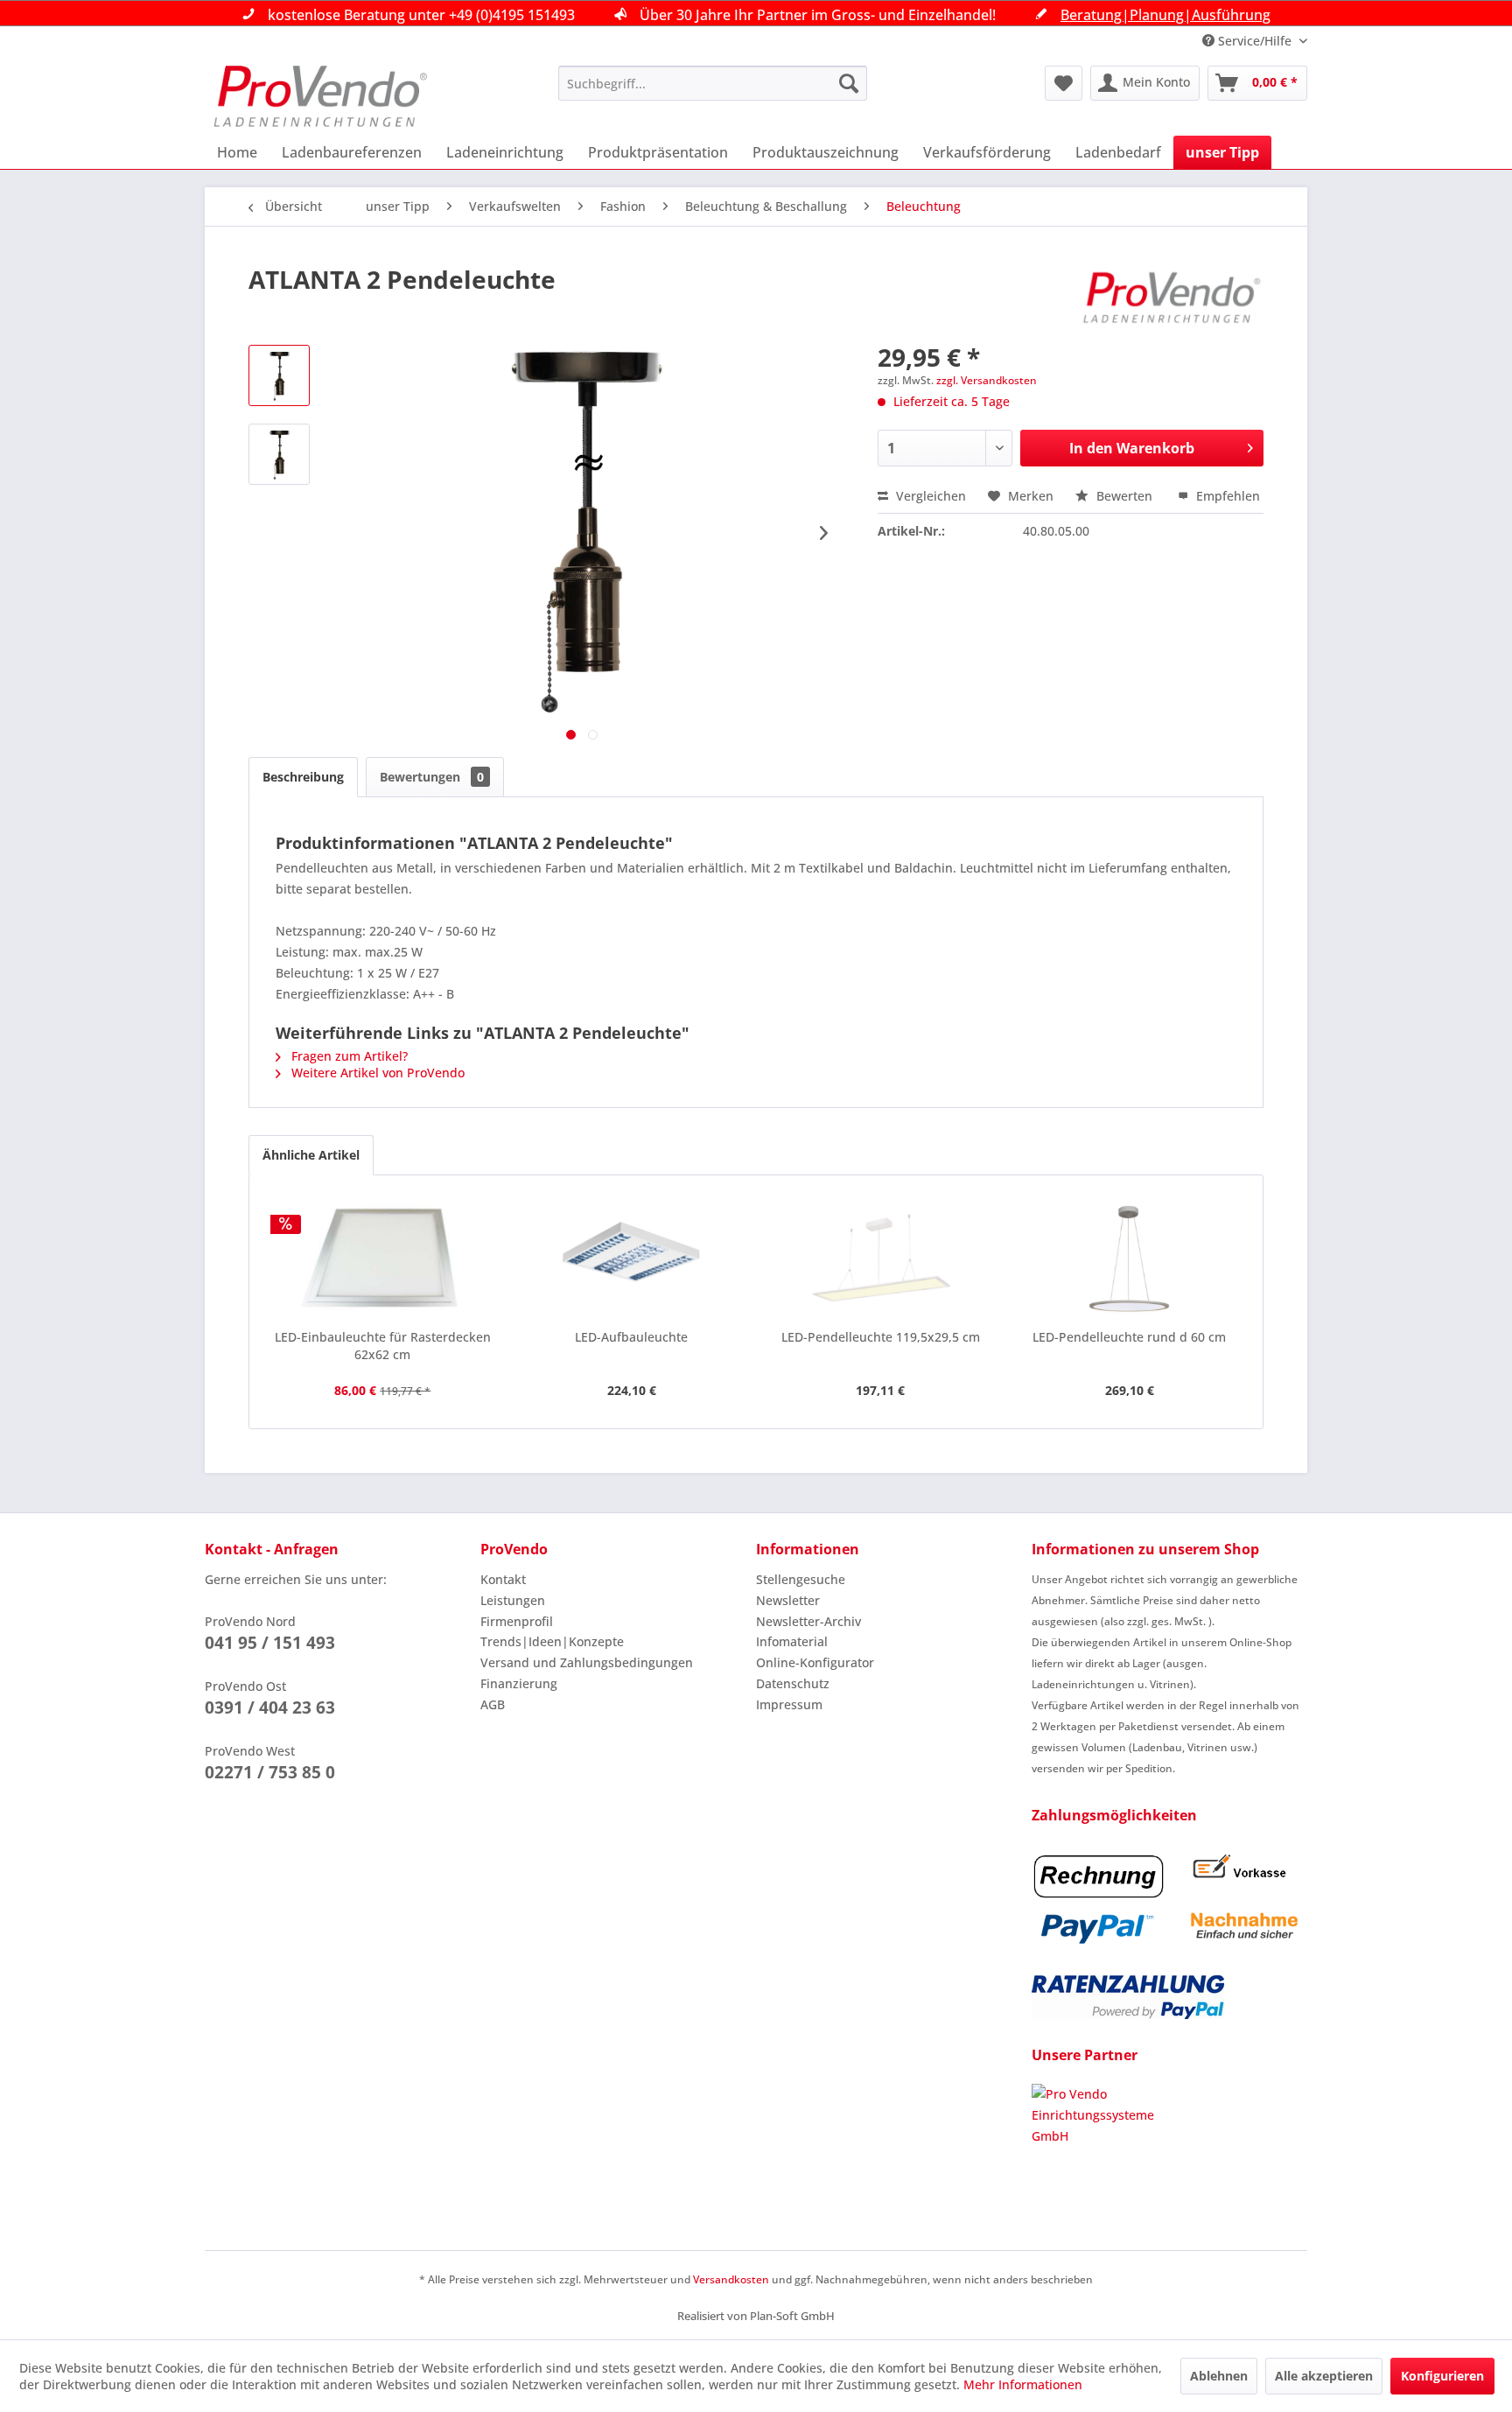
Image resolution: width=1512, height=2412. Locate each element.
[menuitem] (713, 83)
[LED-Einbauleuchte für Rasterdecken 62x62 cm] (383, 1259)
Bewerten (1124, 496)
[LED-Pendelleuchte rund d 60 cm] (1130, 1259)
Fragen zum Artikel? (348, 1056)
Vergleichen (929, 496)
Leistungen (513, 1600)
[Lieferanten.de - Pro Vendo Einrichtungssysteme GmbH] (1169, 2149)
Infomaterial (792, 1641)
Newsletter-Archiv (808, 1621)
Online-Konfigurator (815, 1662)
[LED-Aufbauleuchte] (632, 1259)
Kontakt (503, 1579)
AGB (493, 1704)
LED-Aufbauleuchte (631, 1337)
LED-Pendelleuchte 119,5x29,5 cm (881, 1337)
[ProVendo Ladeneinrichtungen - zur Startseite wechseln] (320, 96)
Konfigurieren (1442, 2376)
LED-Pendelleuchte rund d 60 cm (1129, 1337)
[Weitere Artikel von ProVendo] (1172, 297)
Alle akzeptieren (1324, 2376)
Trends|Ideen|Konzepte (552, 1641)
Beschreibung (303, 777)
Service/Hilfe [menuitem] (1255, 41)
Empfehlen (1226, 496)
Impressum (789, 1704)
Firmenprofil (517, 1621)
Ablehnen (1219, 2376)
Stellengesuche (801, 1579)
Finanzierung (519, 1683)
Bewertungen (432, 777)
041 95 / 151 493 (270, 1643)
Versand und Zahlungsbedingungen (587, 1662)
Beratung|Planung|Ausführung (1165, 15)
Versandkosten (731, 2279)
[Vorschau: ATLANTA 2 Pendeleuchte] (279, 375)
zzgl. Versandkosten (987, 380)
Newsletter (788, 1600)
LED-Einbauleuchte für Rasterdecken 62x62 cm (383, 1346)
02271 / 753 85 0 (270, 1772)
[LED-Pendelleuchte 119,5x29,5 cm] (881, 1259)
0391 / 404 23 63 (270, 1707)
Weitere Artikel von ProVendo (376, 1073)
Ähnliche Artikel (311, 1155)
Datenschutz (793, 1683)
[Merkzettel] (1064, 83)
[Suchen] (849, 83)
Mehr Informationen (1023, 2384)
